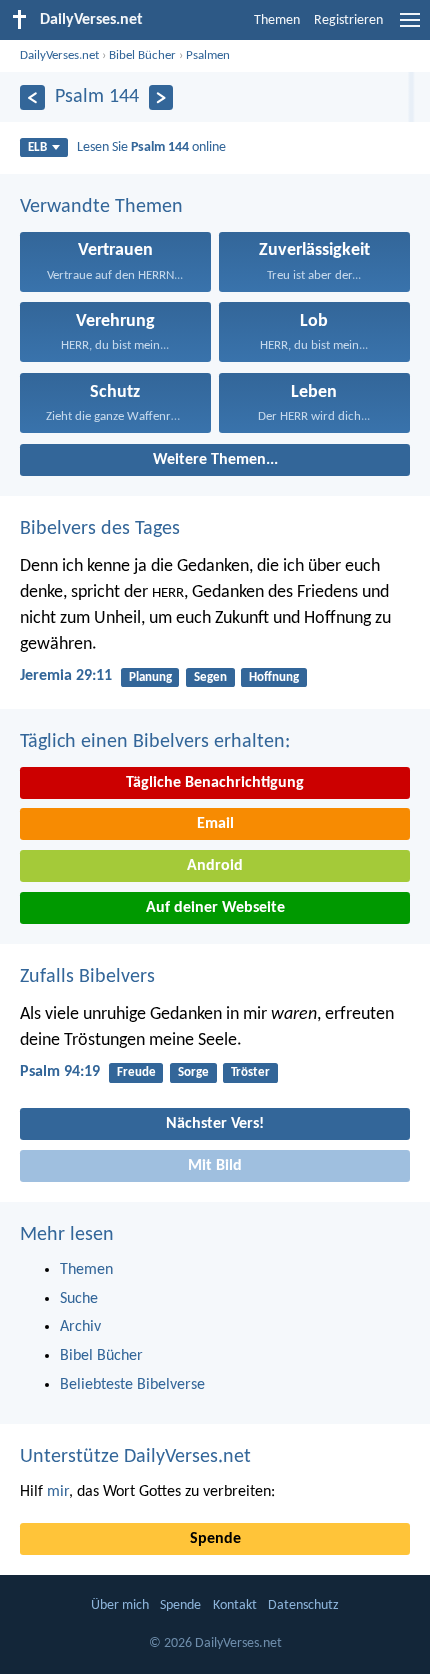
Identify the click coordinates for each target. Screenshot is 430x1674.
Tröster (250, 1072)
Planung (150, 677)
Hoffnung (274, 677)
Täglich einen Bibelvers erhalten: (155, 742)
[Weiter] (161, 97)
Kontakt (235, 1605)
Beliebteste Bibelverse (132, 1385)
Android (215, 866)
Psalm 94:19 (60, 1072)
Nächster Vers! (215, 1124)
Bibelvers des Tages (100, 529)
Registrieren (348, 20)
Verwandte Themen (101, 207)
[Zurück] (32, 97)
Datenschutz (303, 1605)
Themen (277, 20)
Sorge (193, 1072)
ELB (37, 147)
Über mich (120, 1605)
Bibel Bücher (142, 55)
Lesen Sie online (151, 147)
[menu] (410, 28)
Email (215, 824)
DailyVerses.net (59, 55)
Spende (215, 1539)
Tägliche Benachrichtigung (215, 783)
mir (58, 1492)
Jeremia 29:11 (66, 676)
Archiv (80, 1327)
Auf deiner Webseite (215, 908)
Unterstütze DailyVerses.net (135, 1457)
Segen (210, 677)
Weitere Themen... (215, 460)
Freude (136, 1072)
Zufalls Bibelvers (87, 977)
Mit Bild (215, 1166)
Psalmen (208, 55)
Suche (79, 1299)
